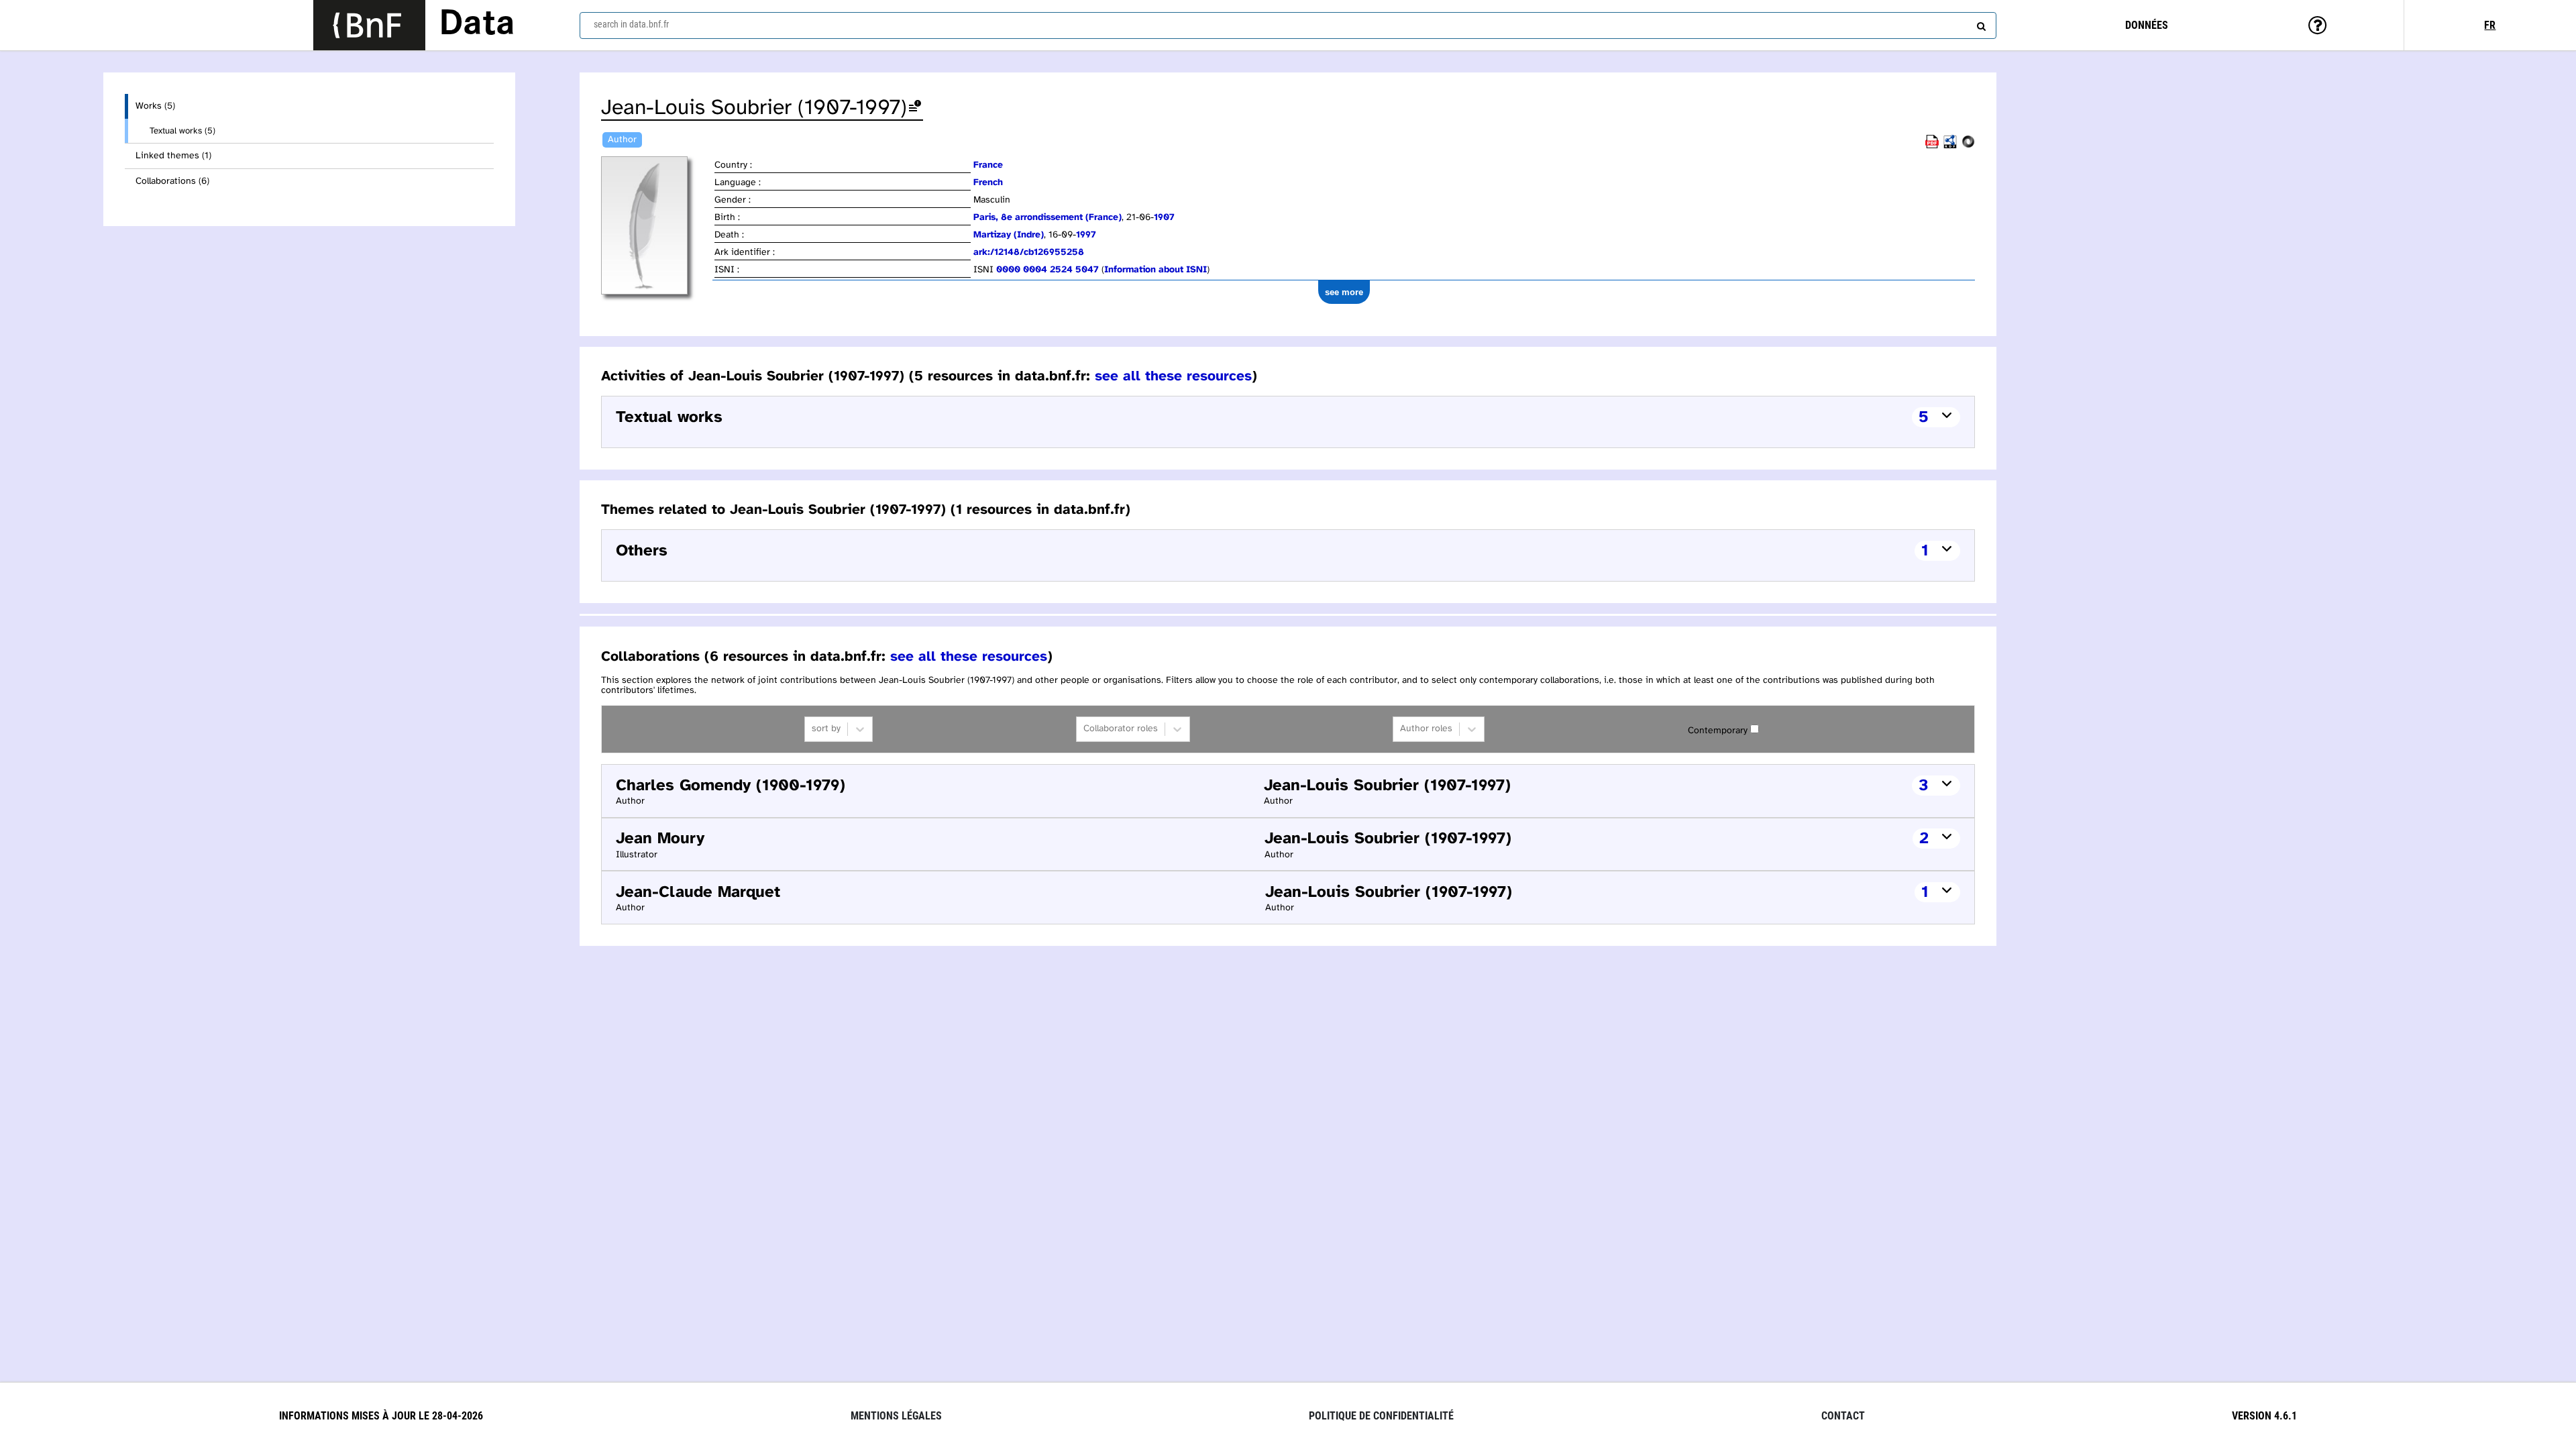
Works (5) (155, 106)
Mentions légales (896, 1416)
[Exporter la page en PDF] (1932, 146)
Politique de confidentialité (1381, 1416)
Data (477, 25)
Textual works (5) (182, 131)
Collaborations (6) (172, 181)
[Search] (1980, 23)
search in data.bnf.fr (631, 24)
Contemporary (1718, 731)
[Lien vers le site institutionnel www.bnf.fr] (369, 25)
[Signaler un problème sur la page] (915, 108)
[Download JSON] (1968, 146)
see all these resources (1173, 376)
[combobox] (1288, 25)
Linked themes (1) (173, 156)
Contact (1843, 1416)
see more (1344, 292)
